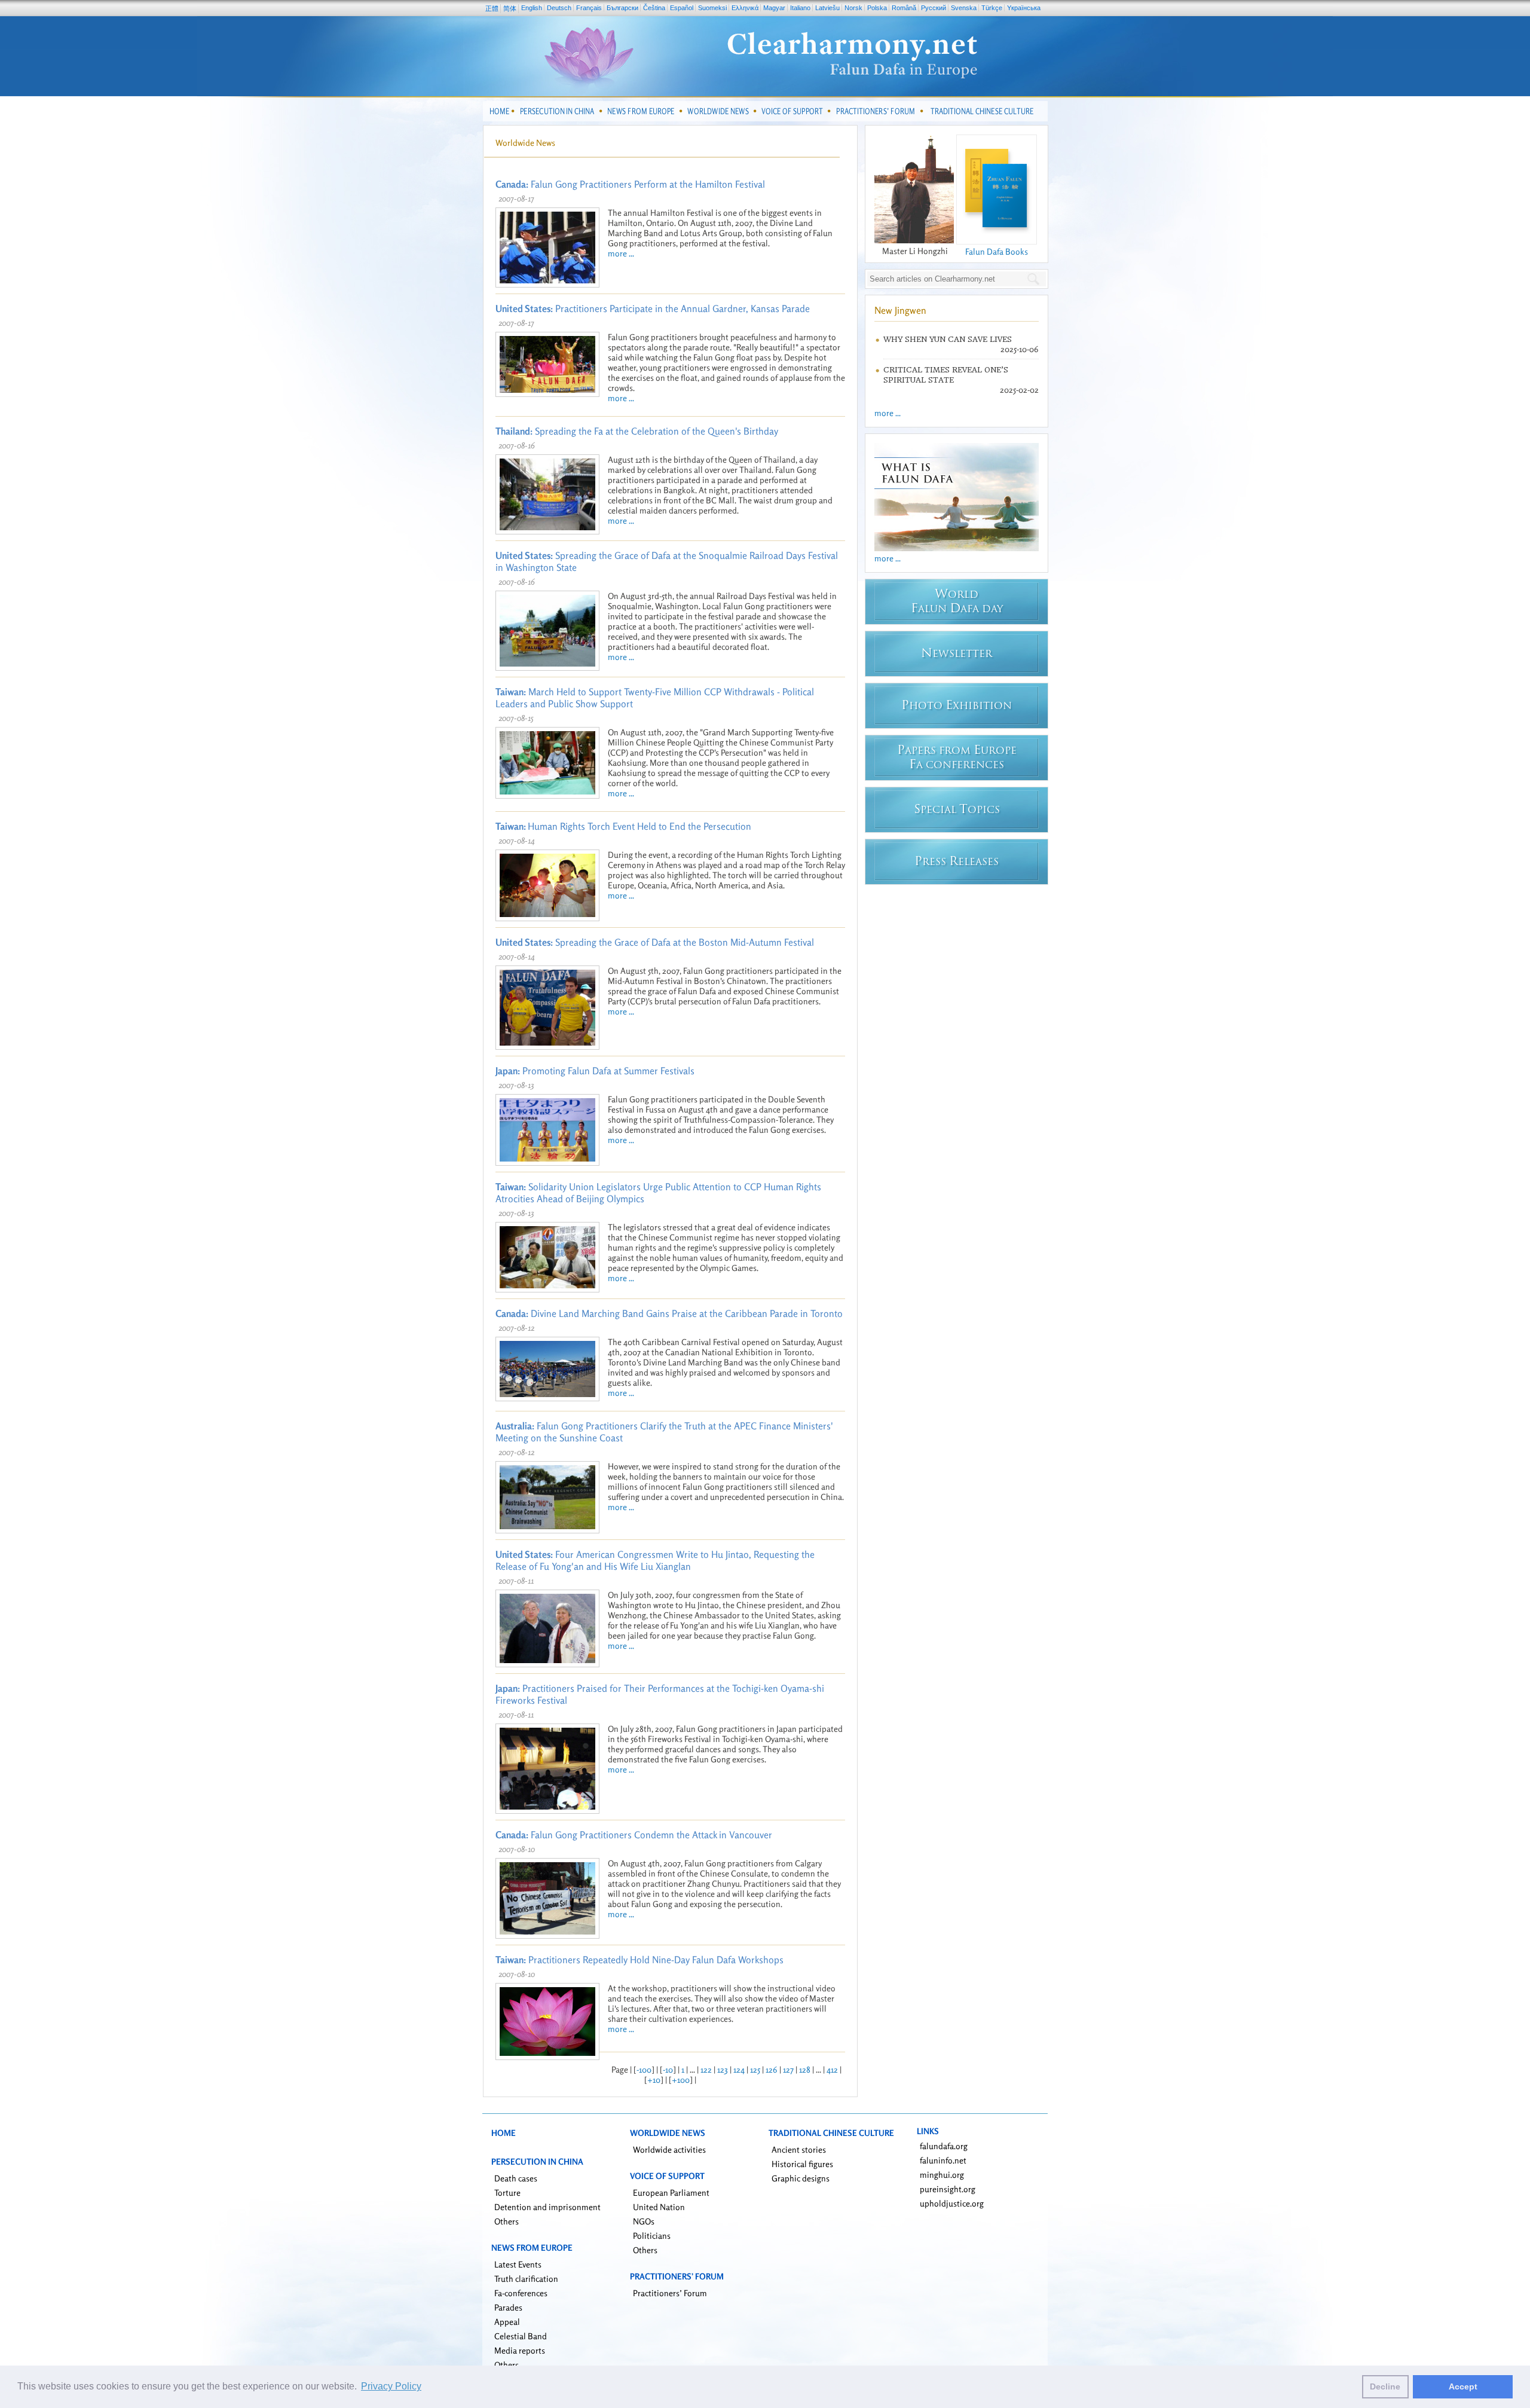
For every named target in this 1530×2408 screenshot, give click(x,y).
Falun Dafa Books (997, 251)
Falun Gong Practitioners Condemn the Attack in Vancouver (634, 1835)
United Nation (659, 2207)
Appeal (507, 2322)
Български (622, 8)
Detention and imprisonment (547, 2207)
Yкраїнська (1024, 8)
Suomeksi (712, 8)
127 (788, 2069)
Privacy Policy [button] (391, 2386)
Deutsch (559, 8)
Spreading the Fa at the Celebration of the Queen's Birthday (637, 431)
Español (682, 8)
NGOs (644, 2221)
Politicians (652, 2236)
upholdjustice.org (952, 2203)
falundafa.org (944, 2146)
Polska (877, 8)
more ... (621, 253)
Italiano (800, 8)
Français (589, 8)
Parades (508, 2307)
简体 (510, 8)
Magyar (774, 8)
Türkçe (992, 8)
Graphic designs (801, 2178)
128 (805, 2069)
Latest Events (518, 2264)
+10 (654, 2080)
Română (904, 8)
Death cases (516, 2178)
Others (507, 2221)
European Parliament (671, 2192)
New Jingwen (900, 310)
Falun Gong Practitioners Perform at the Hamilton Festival (630, 184)
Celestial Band (521, 2336)
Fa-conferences (521, 2293)
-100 (644, 2069)
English (532, 8)
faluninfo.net (943, 2160)
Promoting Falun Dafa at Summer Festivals (595, 1071)
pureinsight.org (948, 2189)
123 (723, 2069)
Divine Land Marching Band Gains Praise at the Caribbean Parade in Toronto (669, 1313)
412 (832, 2069)
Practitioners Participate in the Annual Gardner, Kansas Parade (653, 308)
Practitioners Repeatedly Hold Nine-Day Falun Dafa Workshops (639, 1960)
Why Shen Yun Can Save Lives (948, 339)
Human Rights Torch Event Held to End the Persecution (623, 826)
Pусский (934, 8)
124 (739, 2069)
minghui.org (942, 2175)
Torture (507, 2192)
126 (772, 2069)
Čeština (654, 8)
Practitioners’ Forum (670, 2293)
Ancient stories (799, 2149)
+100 (681, 2080)
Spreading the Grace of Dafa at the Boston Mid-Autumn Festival (655, 942)
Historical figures (802, 2164)
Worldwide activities (669, 2149)
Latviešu (827, 8)
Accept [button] (1463, 2386)
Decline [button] (1385, 2386)
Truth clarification (526, 2279)
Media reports (520, 2350)
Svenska (964, 8)
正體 (492, 8)
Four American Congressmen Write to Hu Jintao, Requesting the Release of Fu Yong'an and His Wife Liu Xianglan (655, 1560)
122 (706, 2069)
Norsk (853, 8)
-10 (668, 2069)
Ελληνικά (745, 8)
